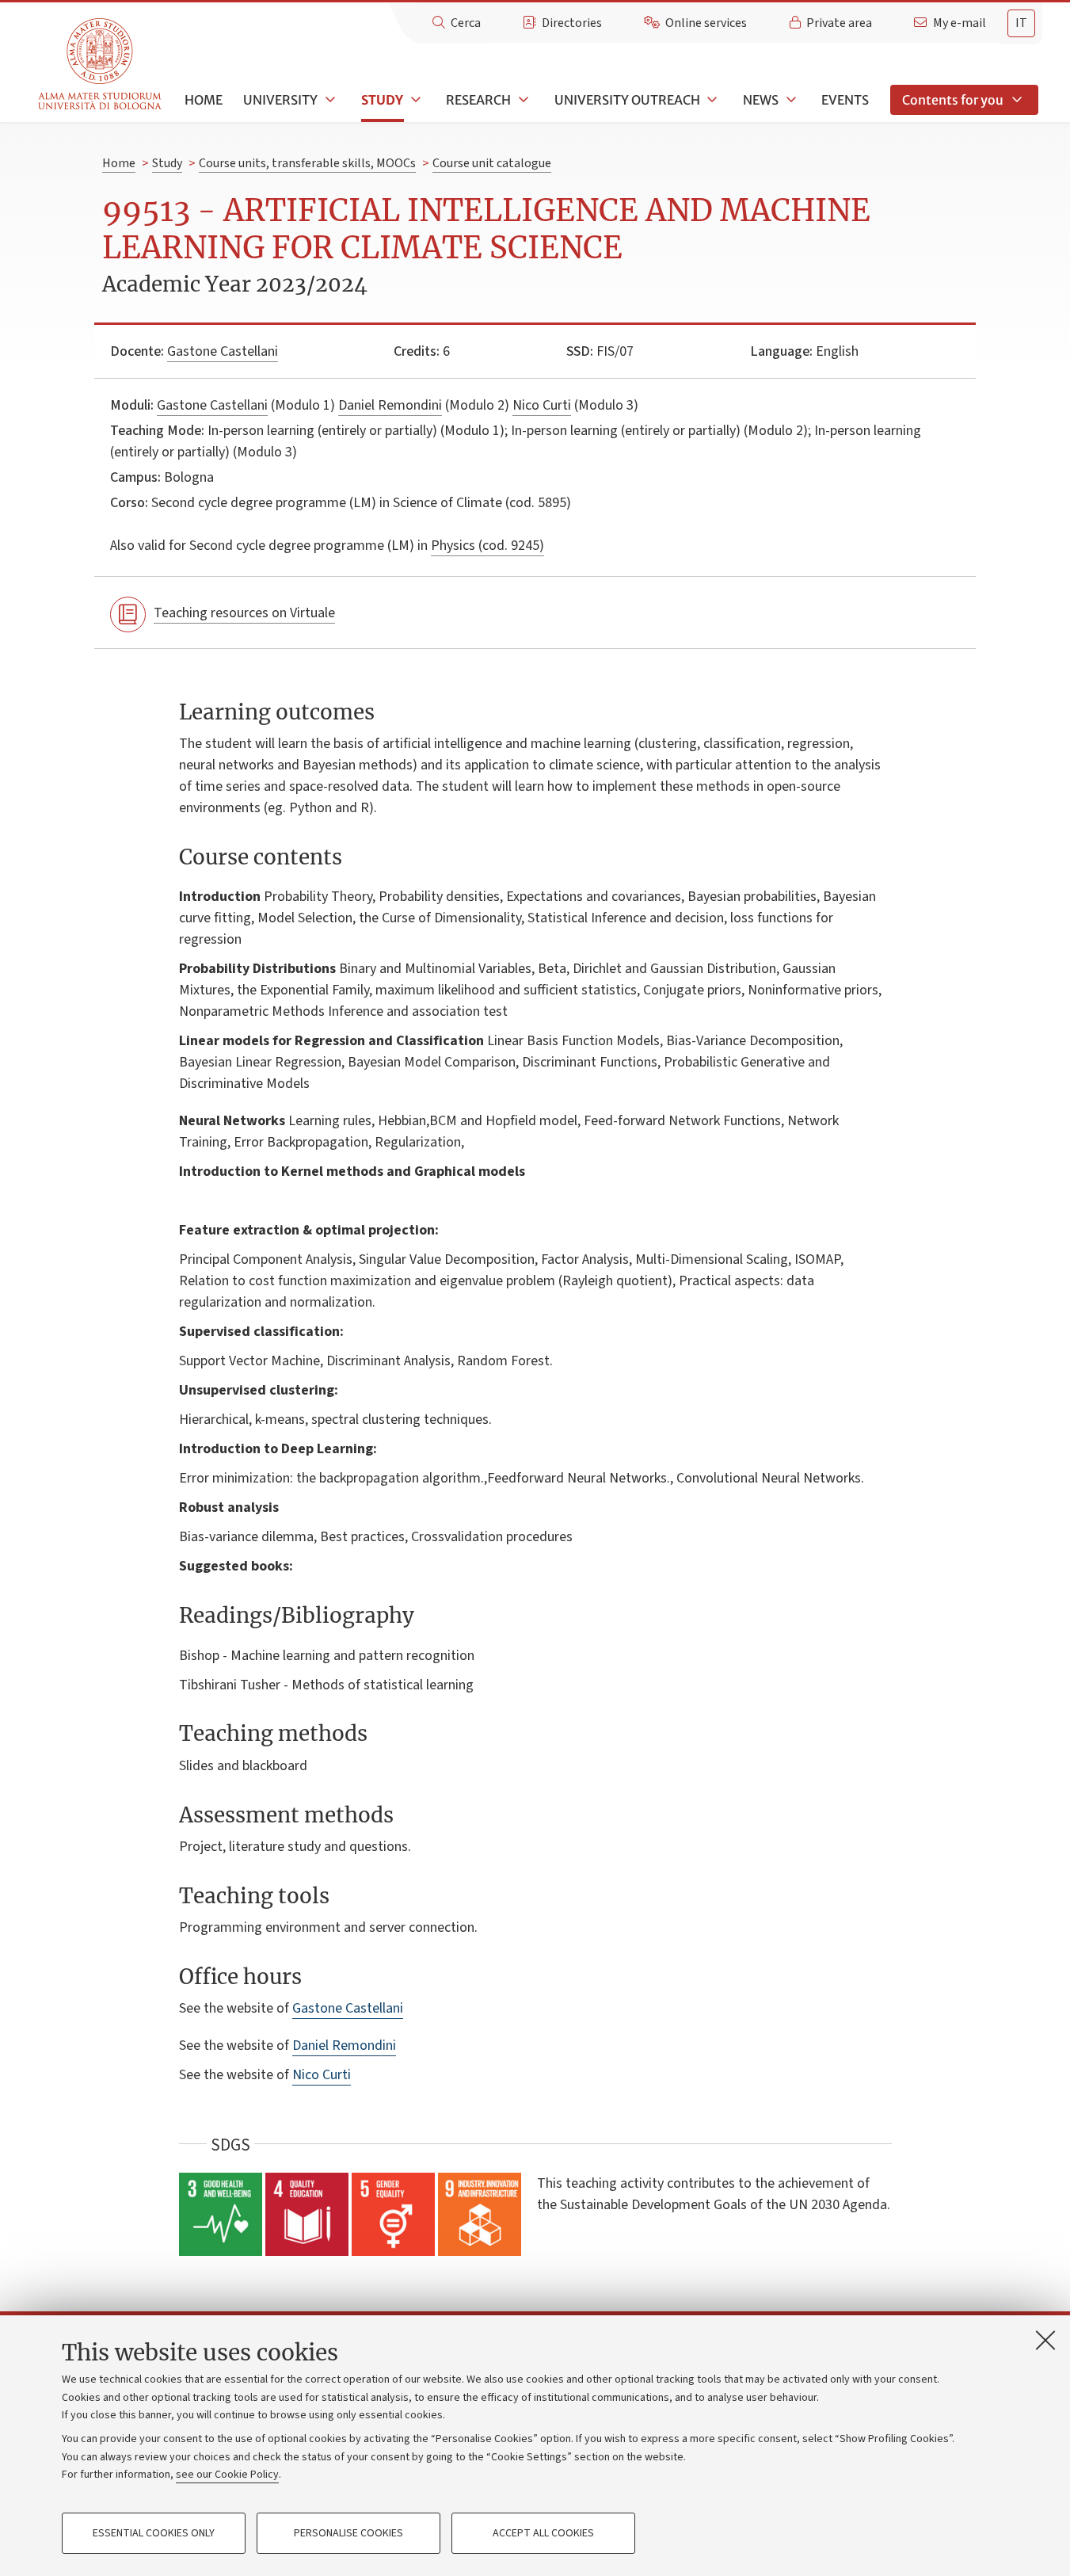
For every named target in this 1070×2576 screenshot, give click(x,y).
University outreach (627, 100)
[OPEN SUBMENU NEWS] (790, 100)
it (1021, 23)
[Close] (1045, 2340)
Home (204, 100)
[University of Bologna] (101, 65)
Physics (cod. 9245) (487, 546)
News (761, 100)
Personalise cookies (348, 2533)
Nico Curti (542, 405)
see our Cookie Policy (227, 2475)
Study (382, 100)
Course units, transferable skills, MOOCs (307, 163)
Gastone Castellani (223, 351)
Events (845, 100)
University (280, 100)
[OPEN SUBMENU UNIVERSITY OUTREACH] (711, 100)
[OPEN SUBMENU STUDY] (414, 100)
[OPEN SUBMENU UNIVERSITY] (329, 100)
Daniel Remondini (390, 405)
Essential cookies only (154, 2533)
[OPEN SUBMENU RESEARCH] (522, 100)
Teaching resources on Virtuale (244, 613)
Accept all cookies (543, 2533)
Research (478, 100)
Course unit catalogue (492, 163)
